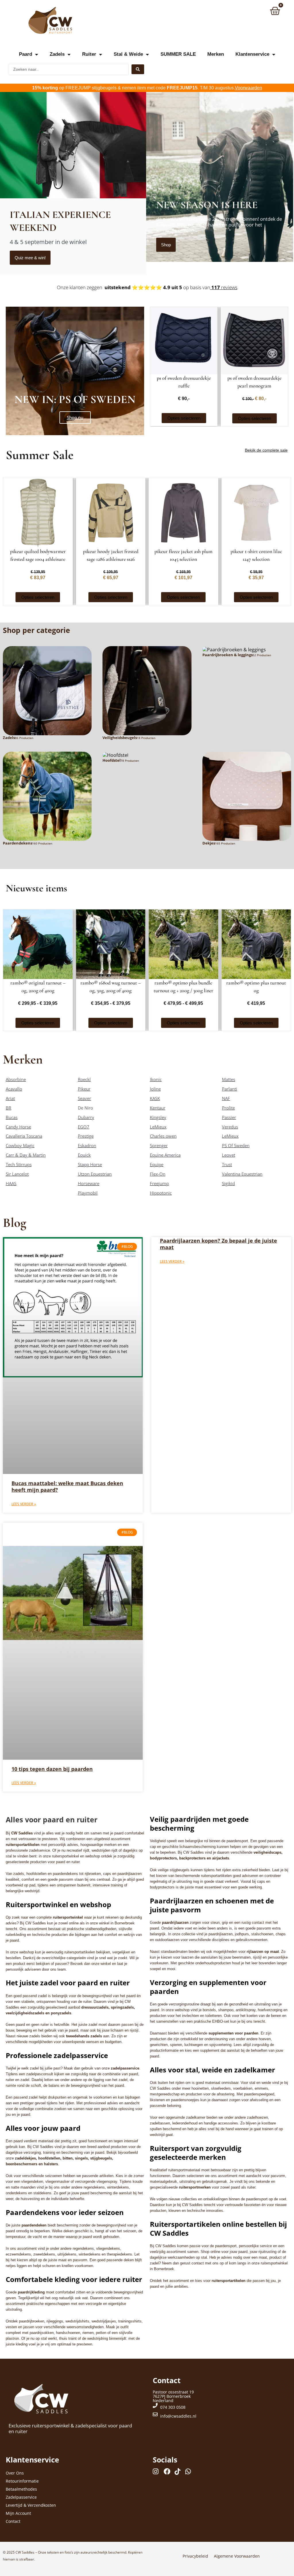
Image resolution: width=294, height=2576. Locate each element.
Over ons (15, 2473)
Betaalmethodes (21, 2489)
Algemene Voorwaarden (237, 2556)
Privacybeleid (195, 2556)
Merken (216, 54)
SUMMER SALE (178, 54)
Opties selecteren (184, 418)
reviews (224, 287)
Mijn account (18, 2513)
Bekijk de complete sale (266, 450)
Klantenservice (252, 54)
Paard (26, 54)
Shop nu (75, 417)
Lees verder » (24, 1504)
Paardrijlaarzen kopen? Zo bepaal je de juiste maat (218, 1244)
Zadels (57, 54)
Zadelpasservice (21, 2497)
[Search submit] (138, 69)
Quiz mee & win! (30, 258)
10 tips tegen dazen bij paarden (52, 1769)
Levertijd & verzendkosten (31, 2505)
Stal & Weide (128, 54)
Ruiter (89, 54)
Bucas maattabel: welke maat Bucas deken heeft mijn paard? (67, 1486)
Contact (13, 2521)
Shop (166, 245)
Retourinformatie (22, 2481)
